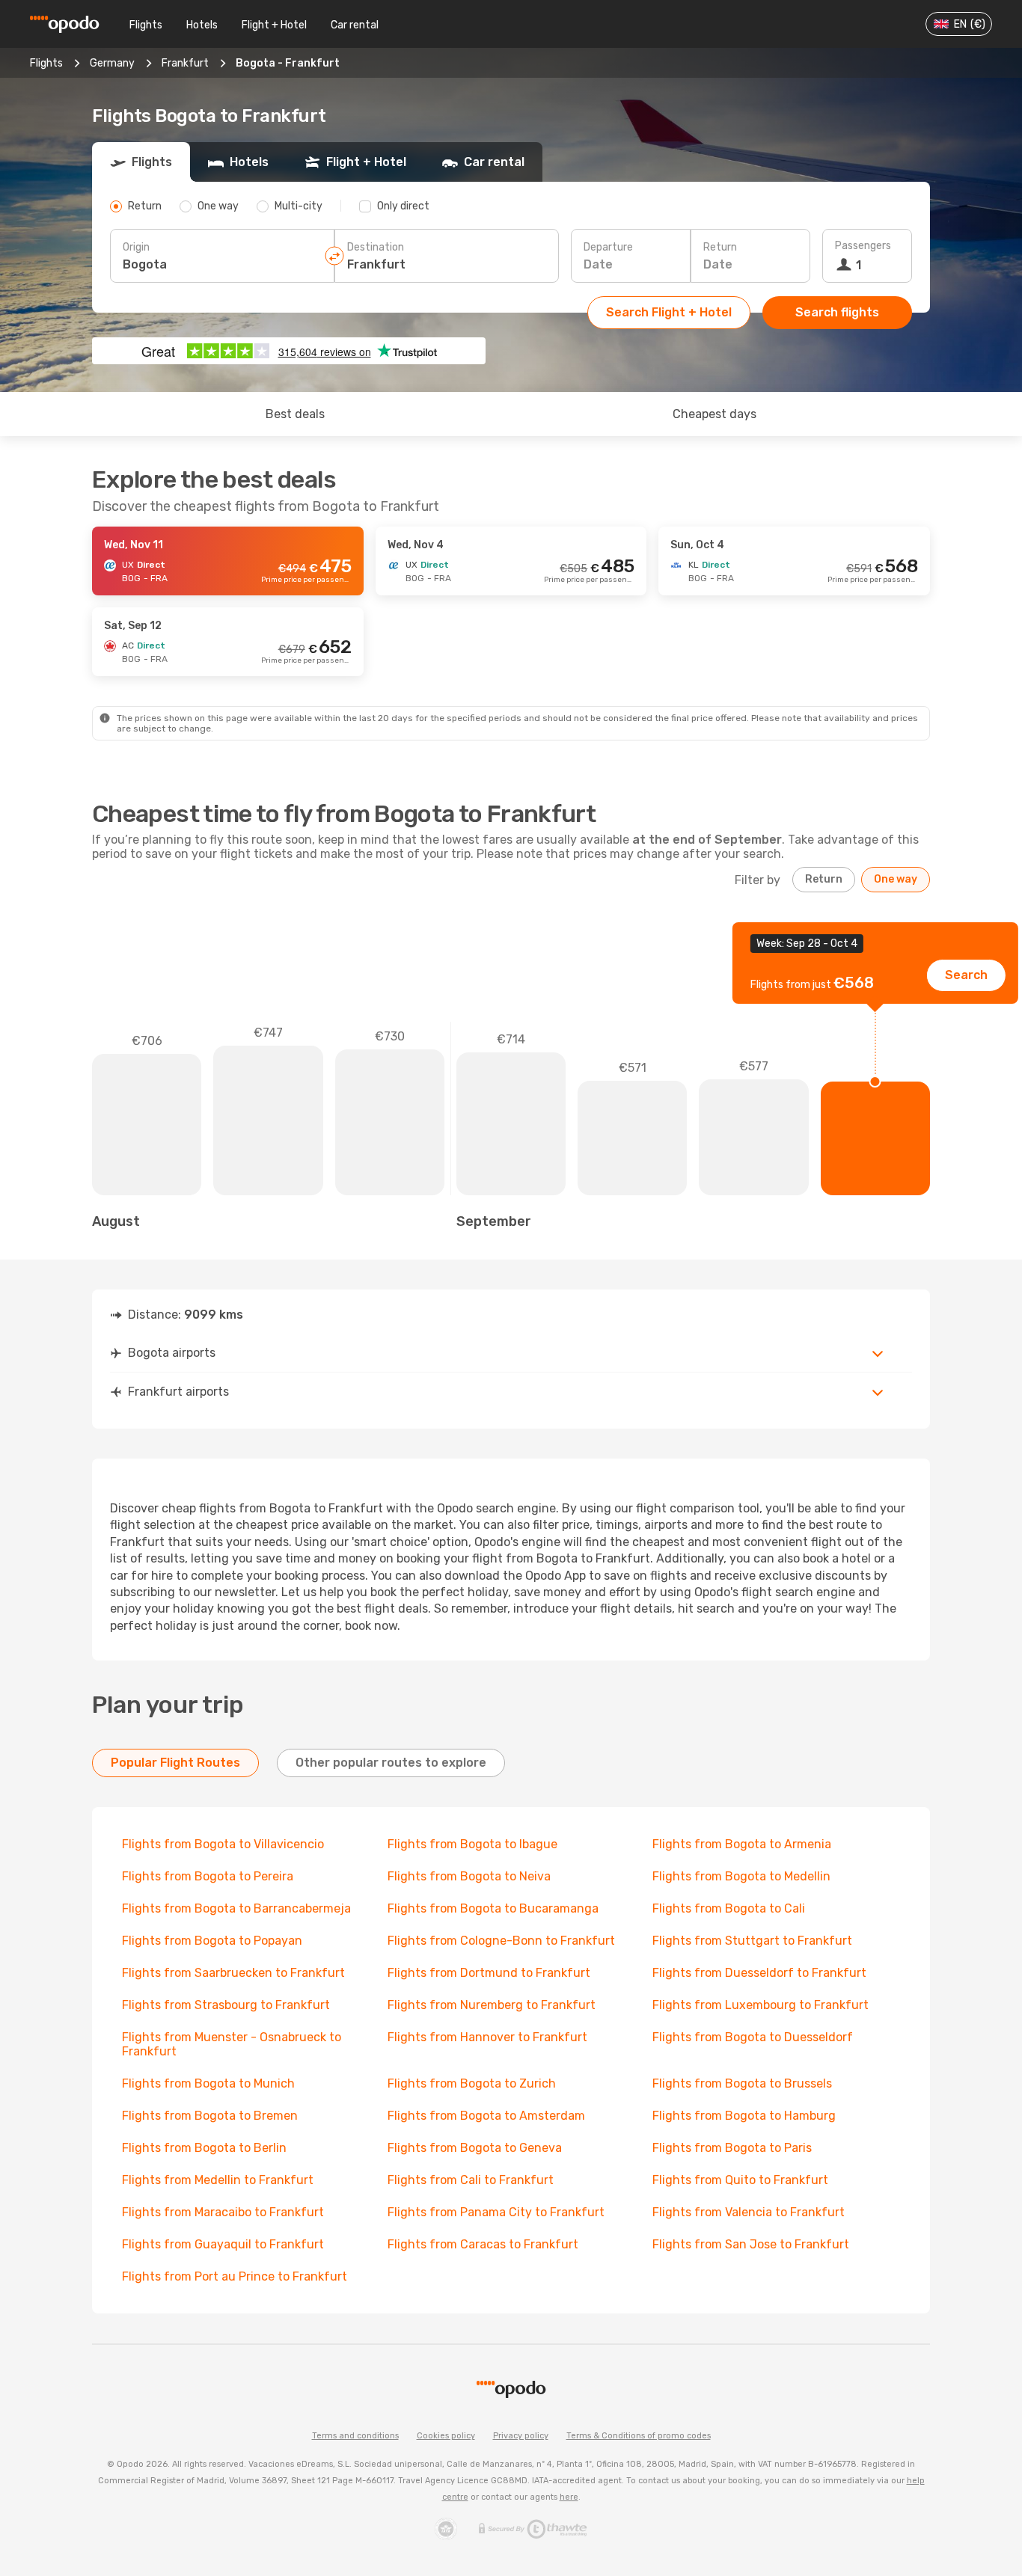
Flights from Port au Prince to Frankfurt (235, 2276)
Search (966, 975)
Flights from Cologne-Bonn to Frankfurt (501, 1941)
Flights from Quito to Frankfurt (740, 2180)
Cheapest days (715, 414)
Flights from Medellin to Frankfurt (218, 2180)
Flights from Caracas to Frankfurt (483, 2244)
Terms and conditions (355, 2436)
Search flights (837, 312)
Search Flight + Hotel (669, 312)
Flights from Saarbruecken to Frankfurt (233, 1973)
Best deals (295, 414)
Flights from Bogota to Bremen (210, 2116)
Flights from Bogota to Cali (729, 1908)
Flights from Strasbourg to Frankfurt (226, 2005)
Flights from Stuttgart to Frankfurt (752, 1941)
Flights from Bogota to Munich (208, 2083)
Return (720, 247)
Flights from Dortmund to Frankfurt (489, 1973)
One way (896, 879)
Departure (608, 247)
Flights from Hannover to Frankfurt (487, 2037)
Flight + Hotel (274, 25)
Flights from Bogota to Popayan (212, 1941)
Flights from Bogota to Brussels (742, 2083)
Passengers (863, 246)
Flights (146, 25)
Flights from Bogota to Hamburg (744, 2116)
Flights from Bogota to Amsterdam (486, 2116)
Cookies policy (446, 2436)
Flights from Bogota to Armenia (742, 1844)
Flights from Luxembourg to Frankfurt (761, 2005)
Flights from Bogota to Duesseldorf (753, 2037)
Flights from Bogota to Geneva (475, 2148)
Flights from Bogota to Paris (732, 2148)
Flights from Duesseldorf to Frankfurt (759, 1973)
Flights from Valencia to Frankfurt (749, 2212)
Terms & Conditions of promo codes (639, 2436)
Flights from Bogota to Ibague (472, 1844)
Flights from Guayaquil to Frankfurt (223, 2244)
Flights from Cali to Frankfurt (471, 2180)
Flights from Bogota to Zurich (472, 2083)
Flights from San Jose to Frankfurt (751, 2244)
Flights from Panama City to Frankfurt (496, 2212)
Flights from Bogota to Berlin (204, 2148)
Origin (136, 247)
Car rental (355, 25)
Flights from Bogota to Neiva (469, 1876)
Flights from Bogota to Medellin (741, 1876)
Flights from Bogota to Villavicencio (223, 1844)
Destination (376, 247)
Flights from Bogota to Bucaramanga (493, 1908)
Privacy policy (521, 2436)
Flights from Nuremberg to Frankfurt (492, 2005)
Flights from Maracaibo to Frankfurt (223, 2212)
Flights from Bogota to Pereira (208, 1876)
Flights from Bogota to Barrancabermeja (236, 1908)
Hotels (202, 25)
